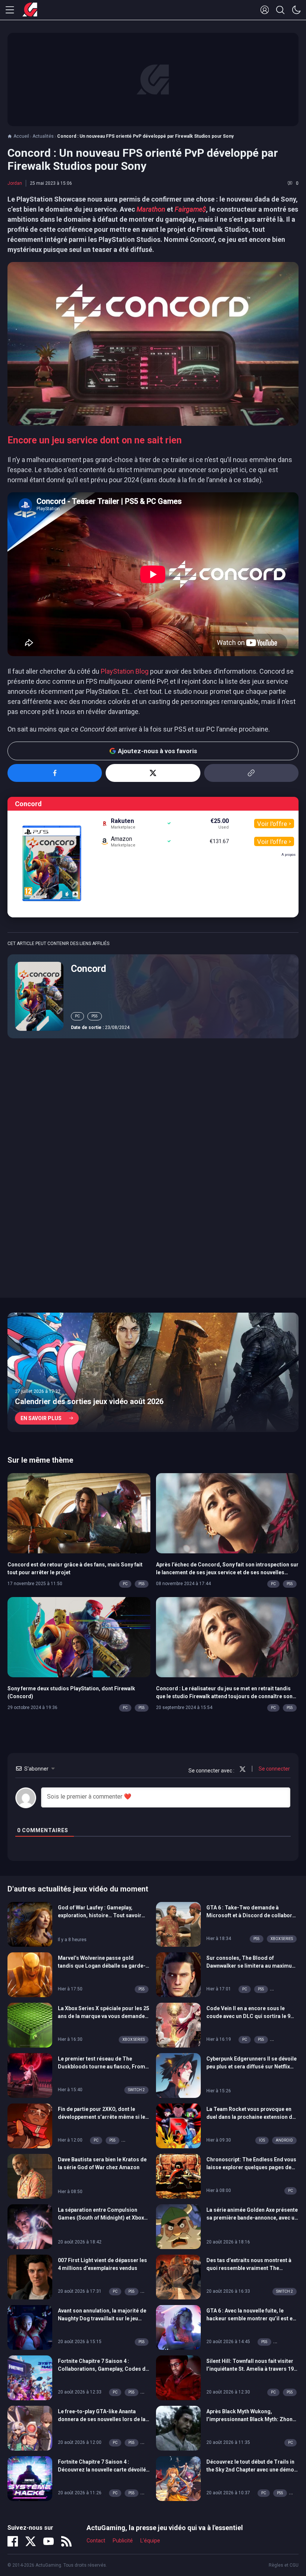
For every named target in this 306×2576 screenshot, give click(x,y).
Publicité (123, 2541)
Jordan (15, 183)
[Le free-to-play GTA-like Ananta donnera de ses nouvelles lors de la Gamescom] (30, 2427)
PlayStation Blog (125, 671)
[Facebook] (13, 2541)
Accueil (21, 136)
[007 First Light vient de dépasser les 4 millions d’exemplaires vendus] (30, 2276)
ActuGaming (30, 10)
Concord (88, 969)
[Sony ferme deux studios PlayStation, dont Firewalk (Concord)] (79, 1637)
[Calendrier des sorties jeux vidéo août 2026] (153, 1372)
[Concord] (39, 996)
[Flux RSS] (66, 2541)
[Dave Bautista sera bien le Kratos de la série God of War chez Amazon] (30, 2176)
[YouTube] (49, 2541)
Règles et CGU (284, 2565)
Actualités (43, 136)
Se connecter (274, 1769)
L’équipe (150, 2541)
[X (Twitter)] (31, 2541)
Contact (96, 2541)
